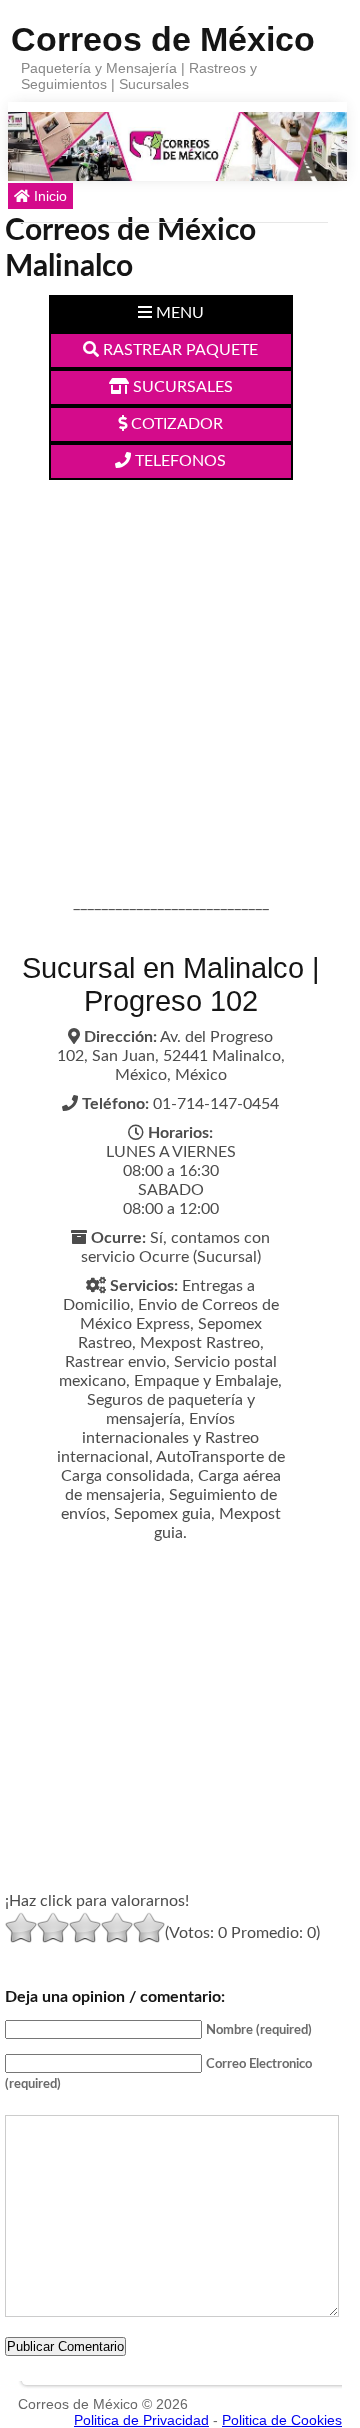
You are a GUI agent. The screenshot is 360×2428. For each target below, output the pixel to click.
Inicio (48, 196)
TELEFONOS (178, 461)
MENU (178, 313)
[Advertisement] (180, 670)
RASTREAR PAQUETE (178, 350)
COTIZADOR (175, 424)
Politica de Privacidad (141, 2420)
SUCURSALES (181, 387)
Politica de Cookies (282, 2420)
